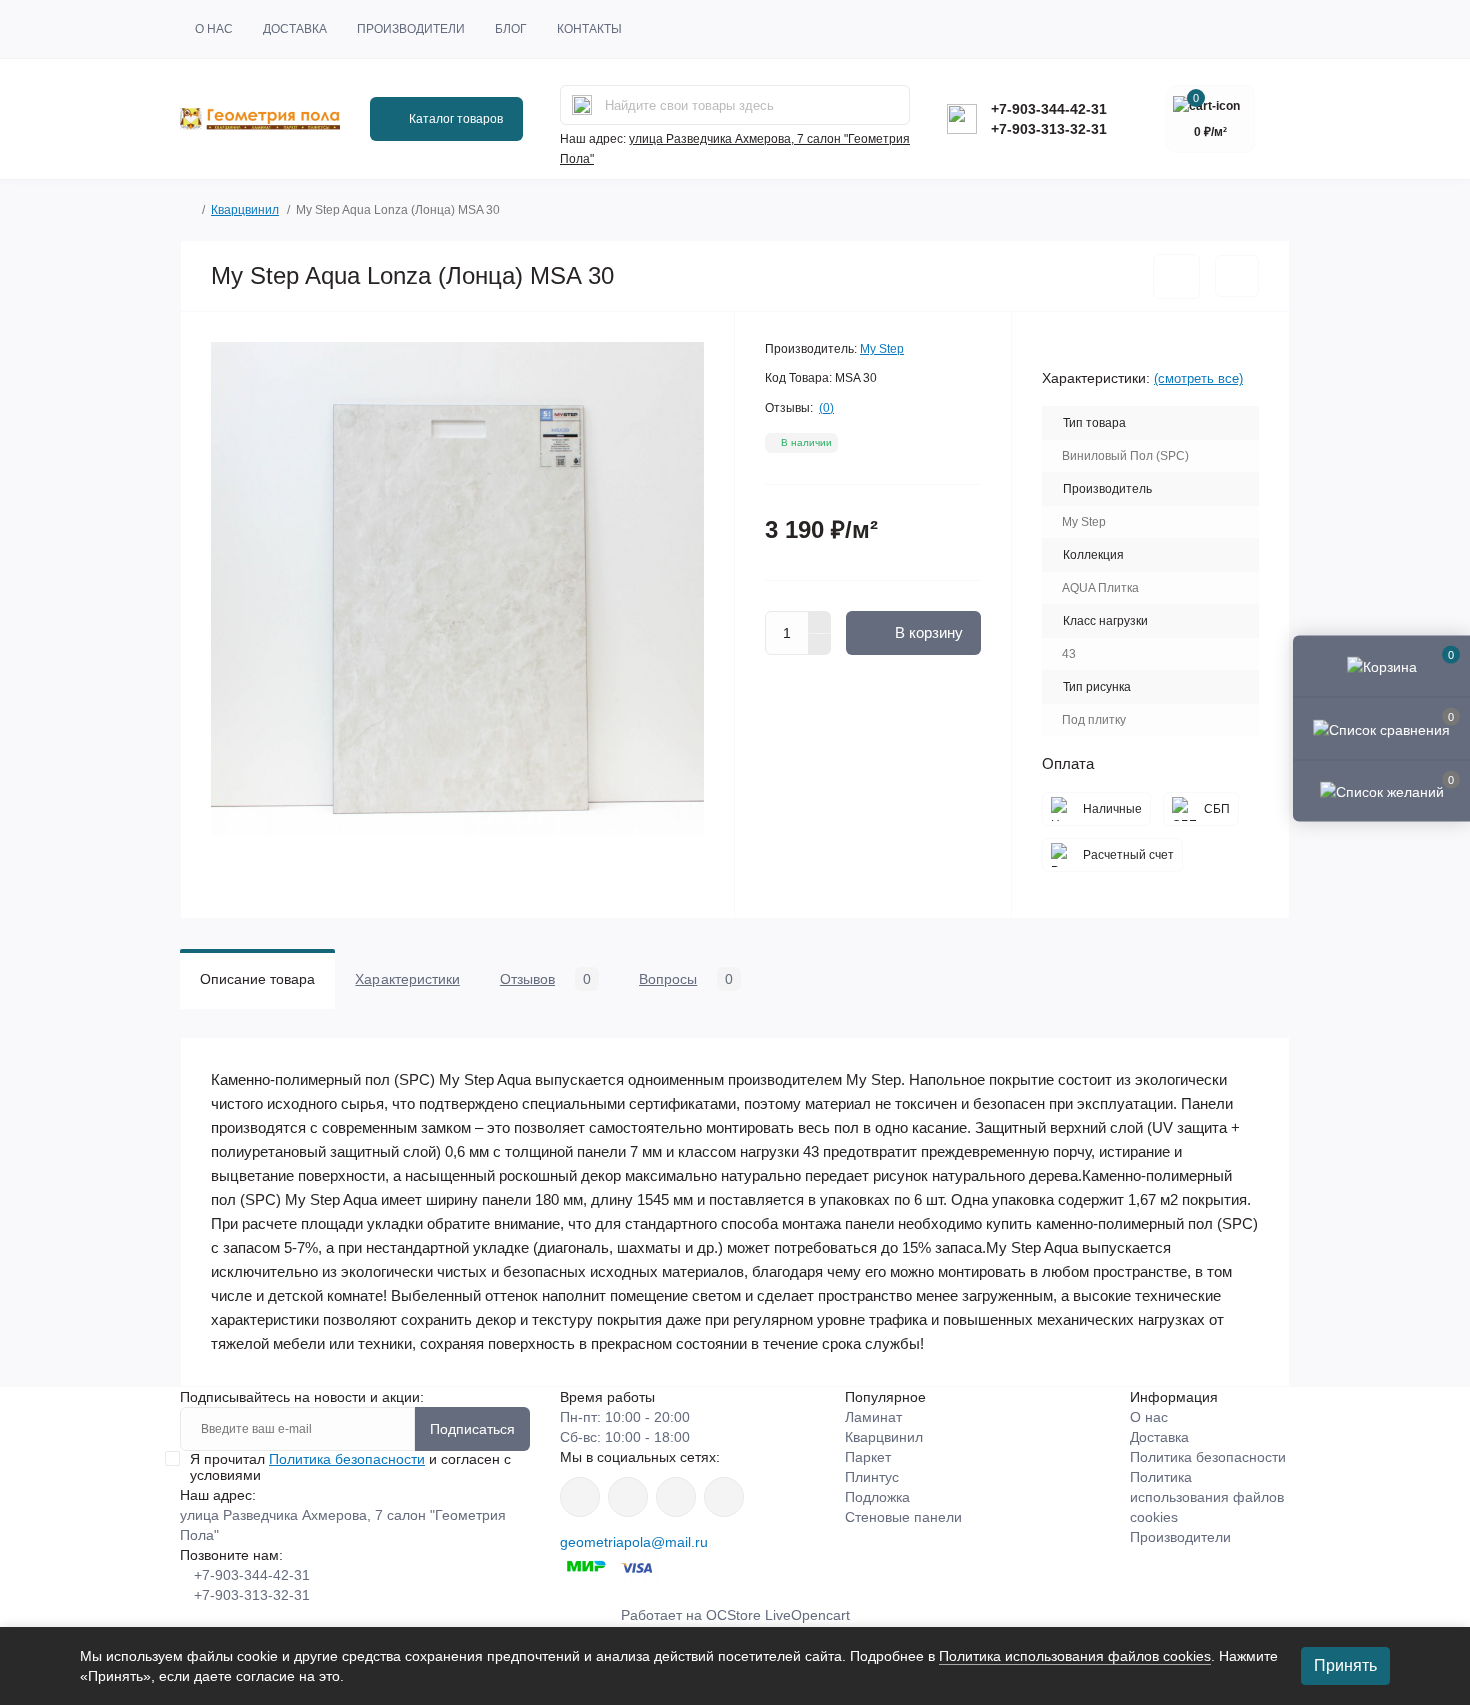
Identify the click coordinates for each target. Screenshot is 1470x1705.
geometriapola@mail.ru (634, 1542)
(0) (826, 408)
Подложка (877, 1497)
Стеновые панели (903, 1517)
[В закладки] (1176, 276)
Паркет (868, 1457)
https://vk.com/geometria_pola (676, 1497)
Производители (411, 29)
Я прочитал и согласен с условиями (350, 1467)
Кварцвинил (245, 210)
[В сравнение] (1237, 276)
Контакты (589, 29)
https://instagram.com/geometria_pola (580, 1497)
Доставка (295, 29)
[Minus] (820, 645)
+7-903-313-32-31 (1049, 129)
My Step (882, 349)
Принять (1345, 1665)
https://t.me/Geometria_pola (724, 1497)
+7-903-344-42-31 (1049, 109)
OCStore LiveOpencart (778, 1615)
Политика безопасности (347, 1459)
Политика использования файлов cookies (1207, 1497)
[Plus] (820, 622)
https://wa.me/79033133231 (628, 1497)
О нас (214, 29)
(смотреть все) (1198, 378)
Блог (511, 29)
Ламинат (873, 1417)
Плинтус (872, 1477)
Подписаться (472, 1429)
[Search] (582, 105)
